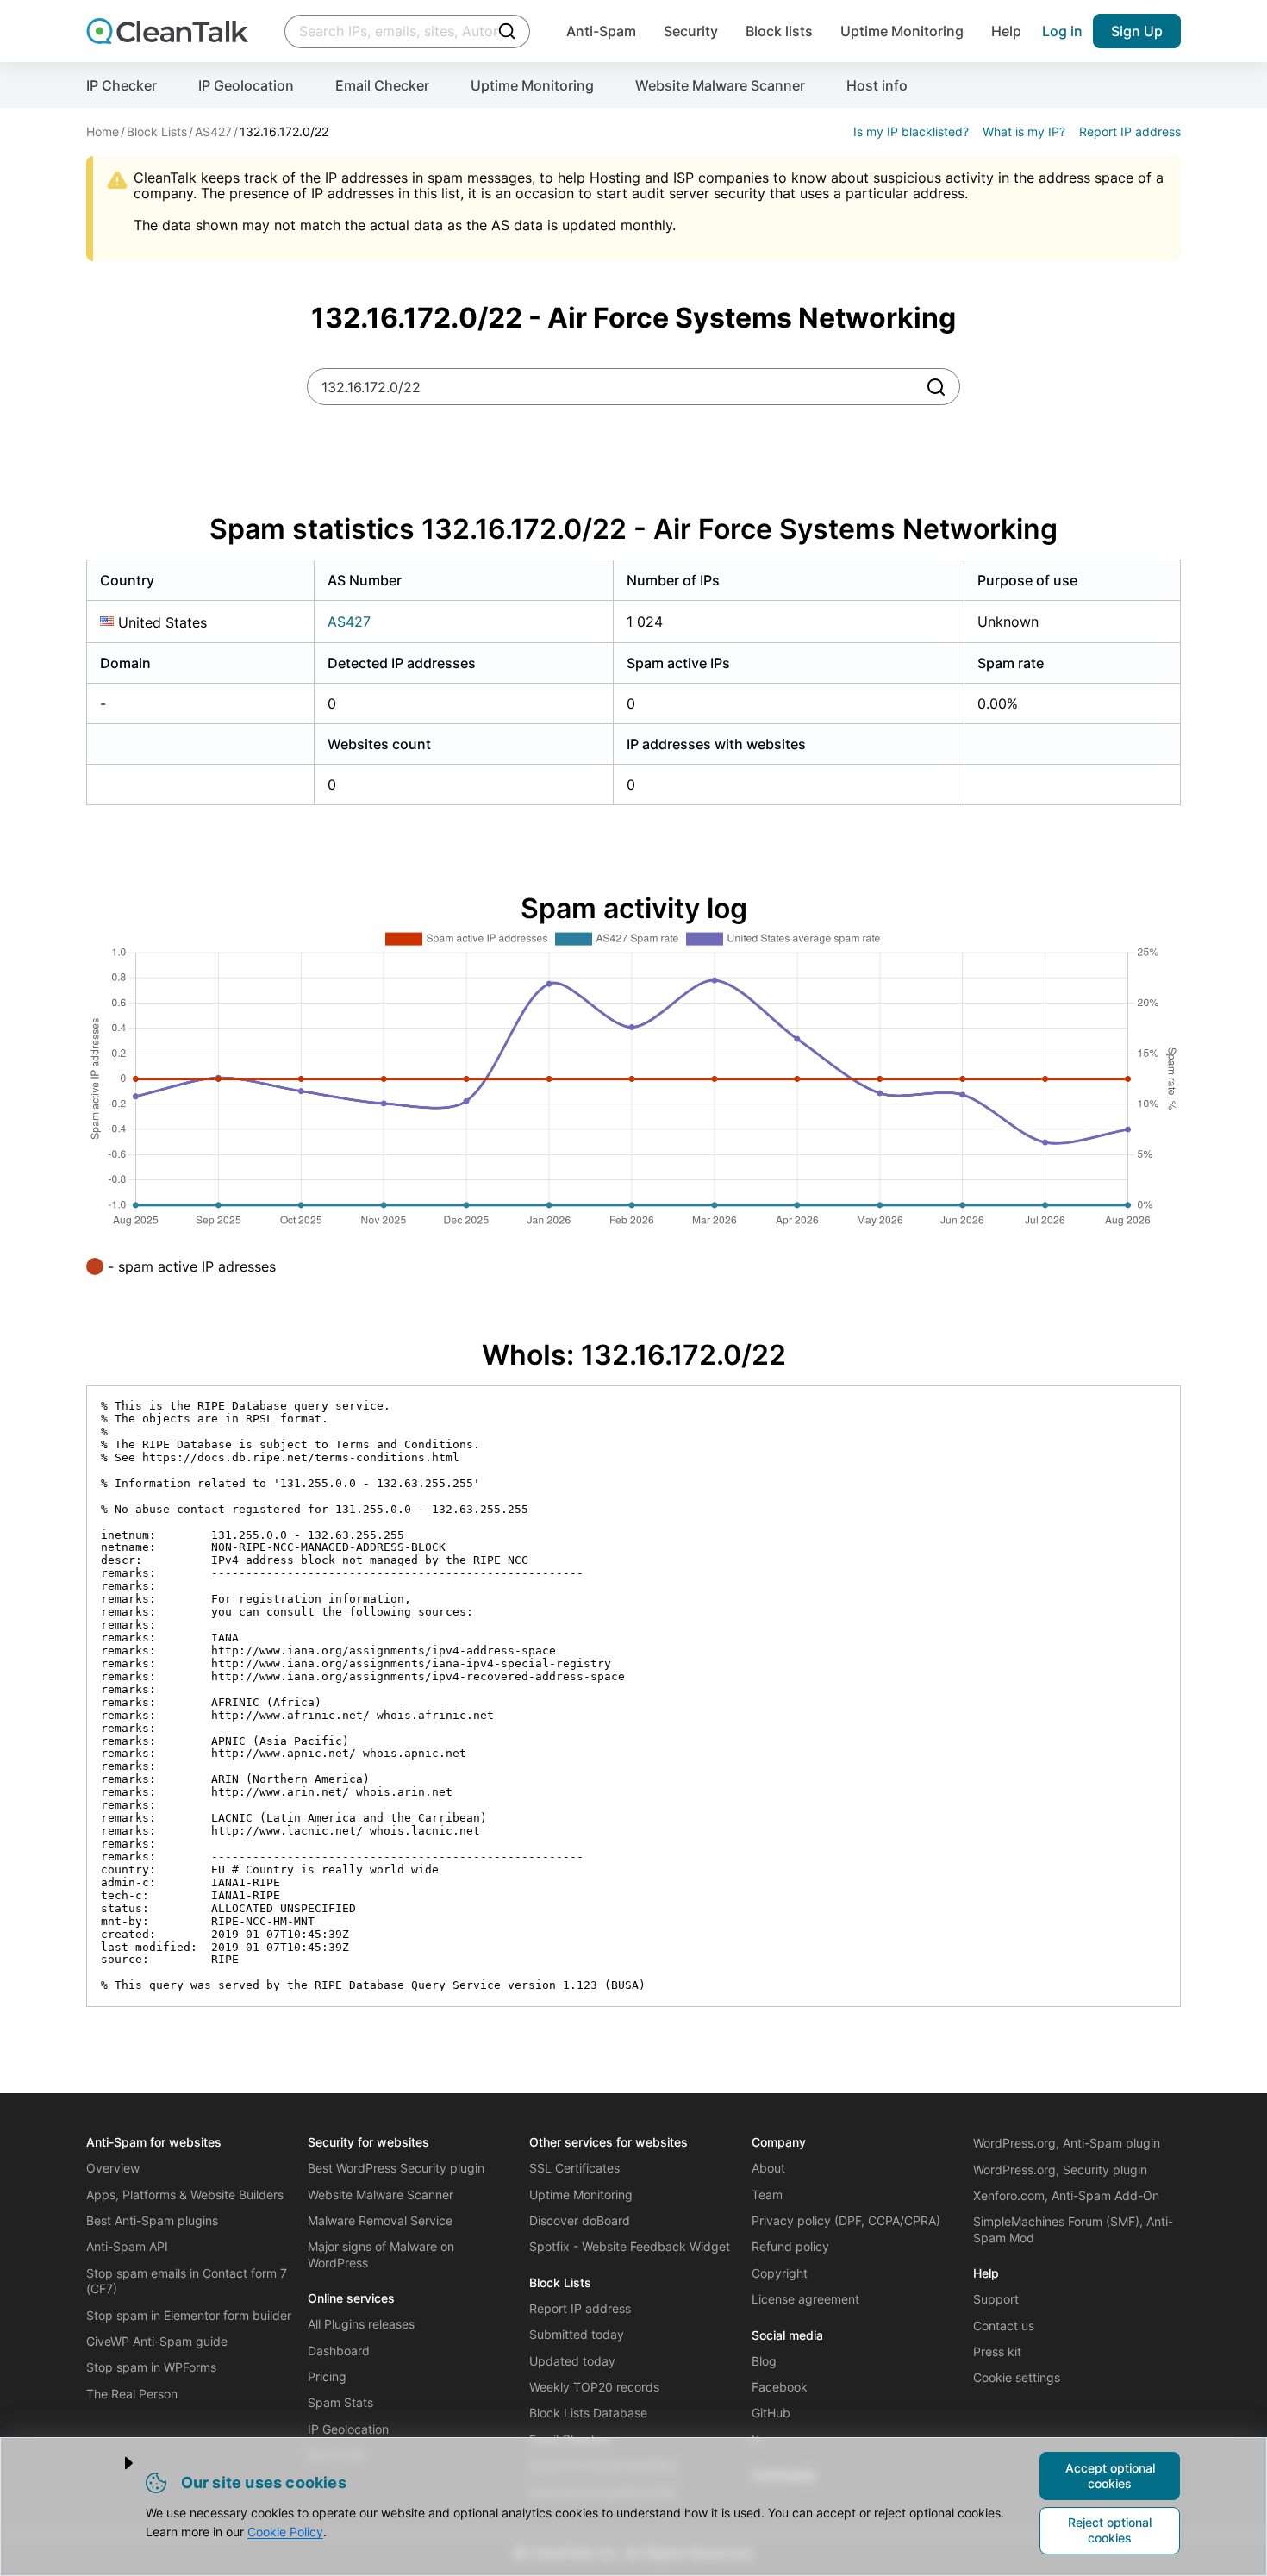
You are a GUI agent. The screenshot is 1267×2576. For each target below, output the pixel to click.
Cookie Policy (285, 2532)
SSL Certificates (574, 2168)
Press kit (997, 2351)
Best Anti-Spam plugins (152, 2220)
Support (996, 2299)
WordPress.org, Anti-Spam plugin (1067, 2143)
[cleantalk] (167, 31)
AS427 (349, 622)
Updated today (572, 2361)
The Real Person (132, 2394)
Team (767, 2195)
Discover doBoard (580, 2220)
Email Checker (382, 85)
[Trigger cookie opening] (115, 2463)
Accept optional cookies (1110, 2476)
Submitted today (577, 2334)
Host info (877, 85)
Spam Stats (340, 2402)
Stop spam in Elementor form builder (189, 2315)
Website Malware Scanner (720, 85)
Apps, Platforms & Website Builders (185, 2195)
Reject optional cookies (1110, 2530)
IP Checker (122, 85)
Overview (113, 2168)
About (768, 2168)
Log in (1062, 31)
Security (691, 31)
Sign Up (1137, 31)
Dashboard (339, 2351)
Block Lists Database (588, 2413)
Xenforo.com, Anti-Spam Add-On (1066, 2195)
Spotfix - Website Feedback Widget (630, 2246)
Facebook (780, 2387)
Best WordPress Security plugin (396, 2168)
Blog (764, 2361)
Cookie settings (1017, 2377)
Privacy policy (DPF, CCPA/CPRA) (846, 2220)
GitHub (771, 2413)
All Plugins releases (361, 2324)
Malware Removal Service (380, 2220)
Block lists (779, 31)
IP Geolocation (246, 85)
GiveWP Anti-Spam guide (157, 2341)
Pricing (327, 2376)
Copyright (780, 2273)
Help (1006, 31)
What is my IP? (1024, 131)
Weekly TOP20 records (594, 2387)
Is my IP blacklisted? (911, 131)
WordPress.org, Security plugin (1060, 2170)
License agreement (805, 2299)
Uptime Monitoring (902, 31)
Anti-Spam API (127, 2246)
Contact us (1004, 2326)
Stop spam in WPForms (151, 2367)
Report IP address (1130, 131)
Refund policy (790, 2246)
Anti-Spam (601, 31)
